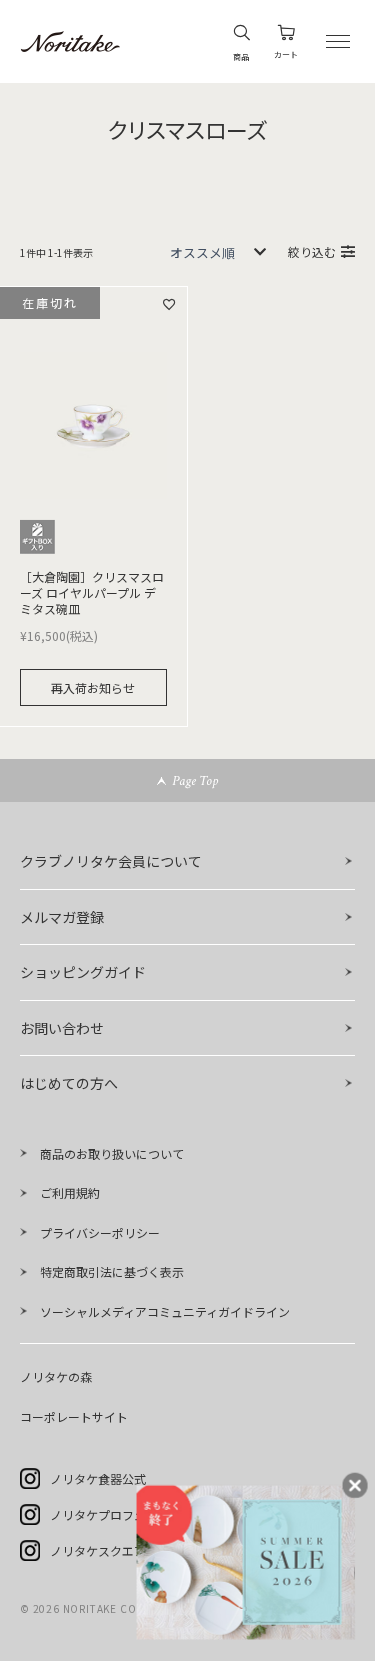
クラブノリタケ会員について (111, 861)
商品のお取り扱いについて (112, 1153)
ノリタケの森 (56, 1376)
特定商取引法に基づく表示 (112, 1271)
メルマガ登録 (62, 917)
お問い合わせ (62, 1028)
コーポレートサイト (74, 1416)
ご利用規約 (70, 1192)
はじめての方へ (69, 1083)
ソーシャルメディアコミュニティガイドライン (165, 1311)
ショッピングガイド (83, 972)
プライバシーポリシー (100, 1232)
